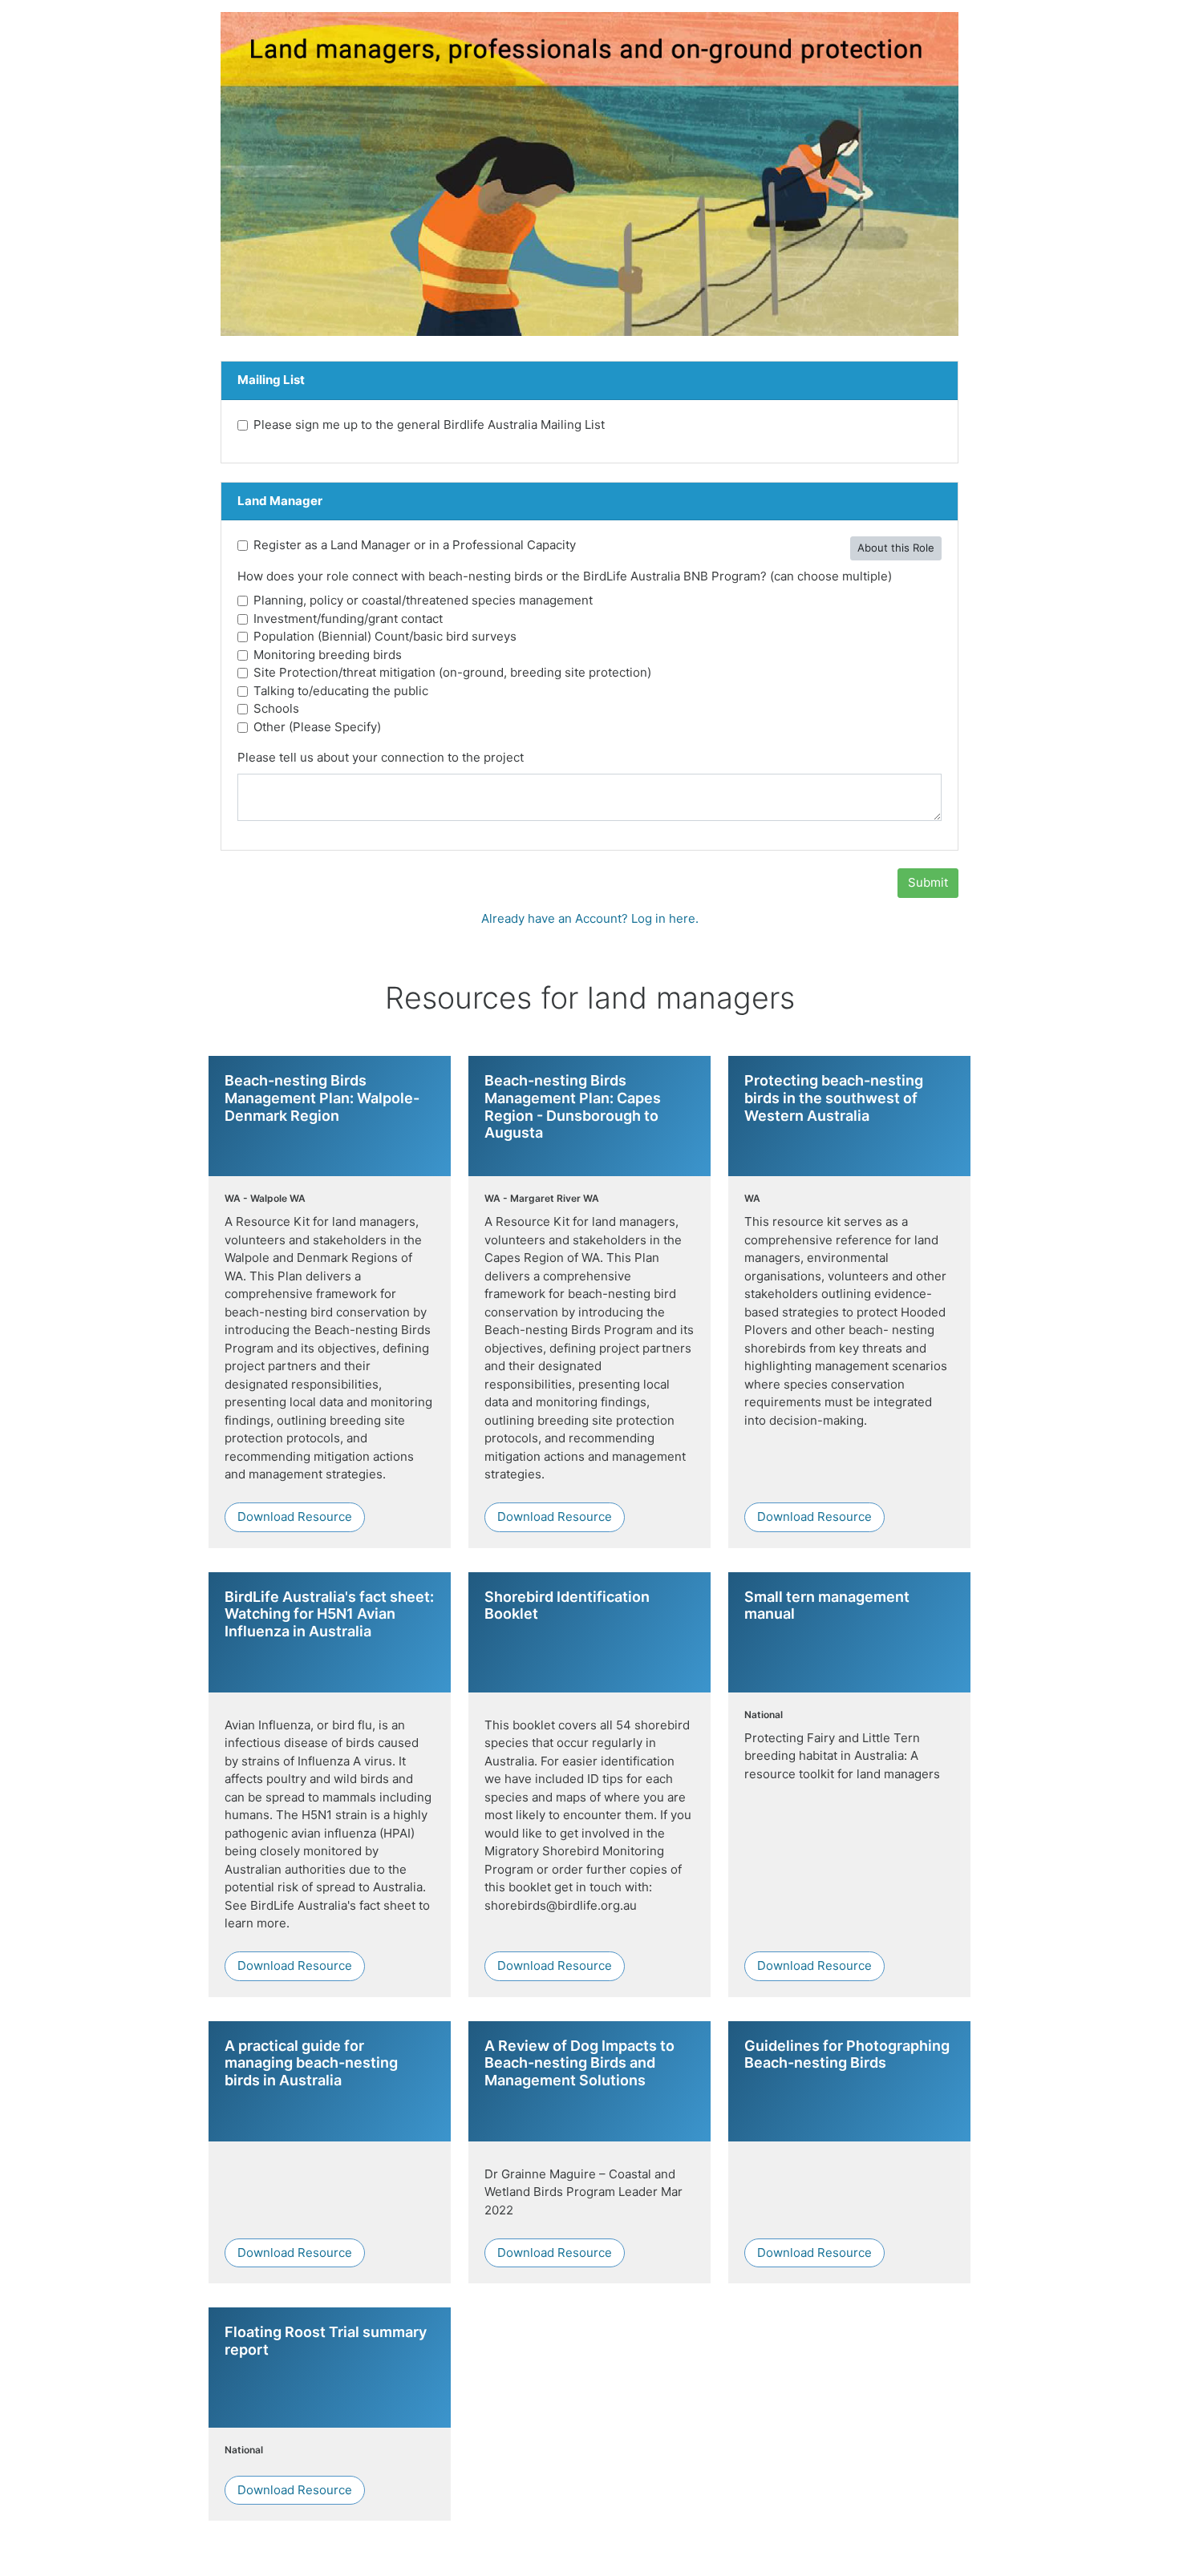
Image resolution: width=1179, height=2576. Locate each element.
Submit (928, 882)
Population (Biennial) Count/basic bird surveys (385, 636)
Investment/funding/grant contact (348, 619)
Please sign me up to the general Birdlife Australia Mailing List (429, 425)
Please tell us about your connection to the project (381, 757)
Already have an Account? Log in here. (590, 918)
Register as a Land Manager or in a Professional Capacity (415, 545)
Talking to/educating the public (341, 691)
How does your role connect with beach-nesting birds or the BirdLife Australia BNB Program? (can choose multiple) (565, 576)
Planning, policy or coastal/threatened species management (423, 600)
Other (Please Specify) (317, 727)
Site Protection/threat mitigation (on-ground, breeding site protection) (452, 672)
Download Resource (295, 1516)
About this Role (896, 548)
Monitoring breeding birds (328, 655)
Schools (276, 708)
